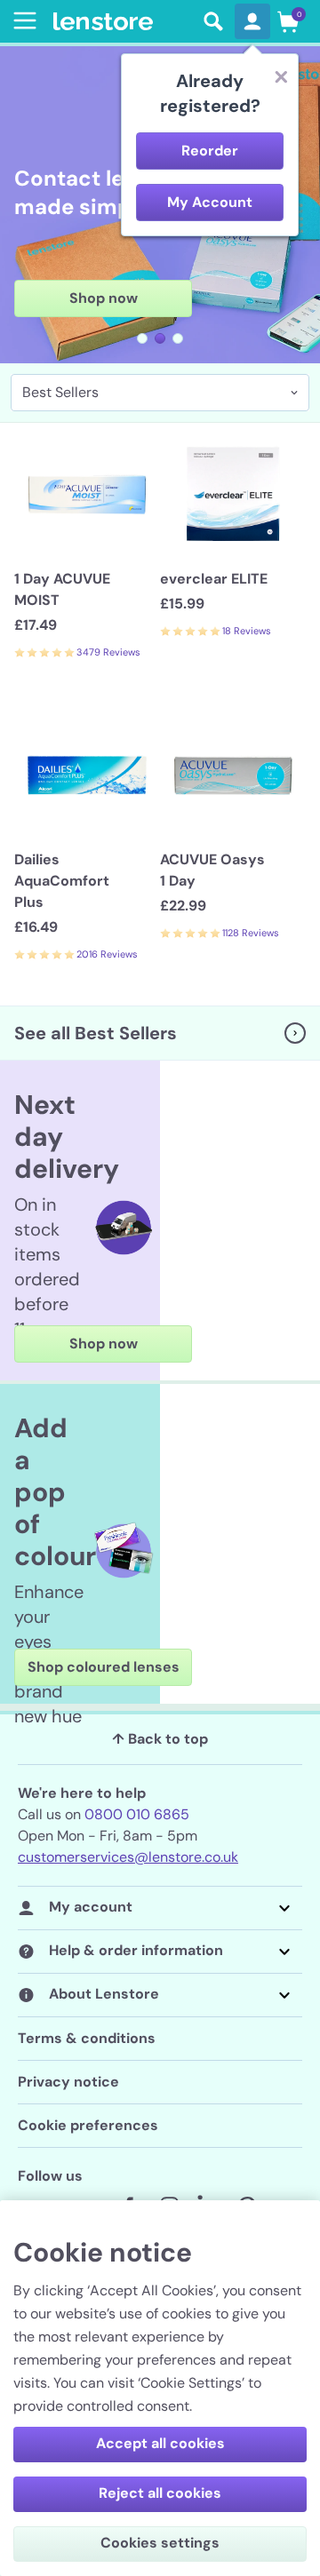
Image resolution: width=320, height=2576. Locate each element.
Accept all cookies (160, 2443)
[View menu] (21, 20)
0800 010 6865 (137, 1814)
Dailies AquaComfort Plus (62, 881)
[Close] (281, 76)
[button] (142, 338)
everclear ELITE (214, 579)
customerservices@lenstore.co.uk (128, 1857)
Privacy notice (68, 2082)
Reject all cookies (160, 2493)
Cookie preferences (88, 2125)
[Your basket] (288, 21)
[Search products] (213, 21)
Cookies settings (160, 2543)
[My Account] (252, 21)
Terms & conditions (87, 2038)
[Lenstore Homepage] (123, 22)
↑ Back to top (160, 1739)
